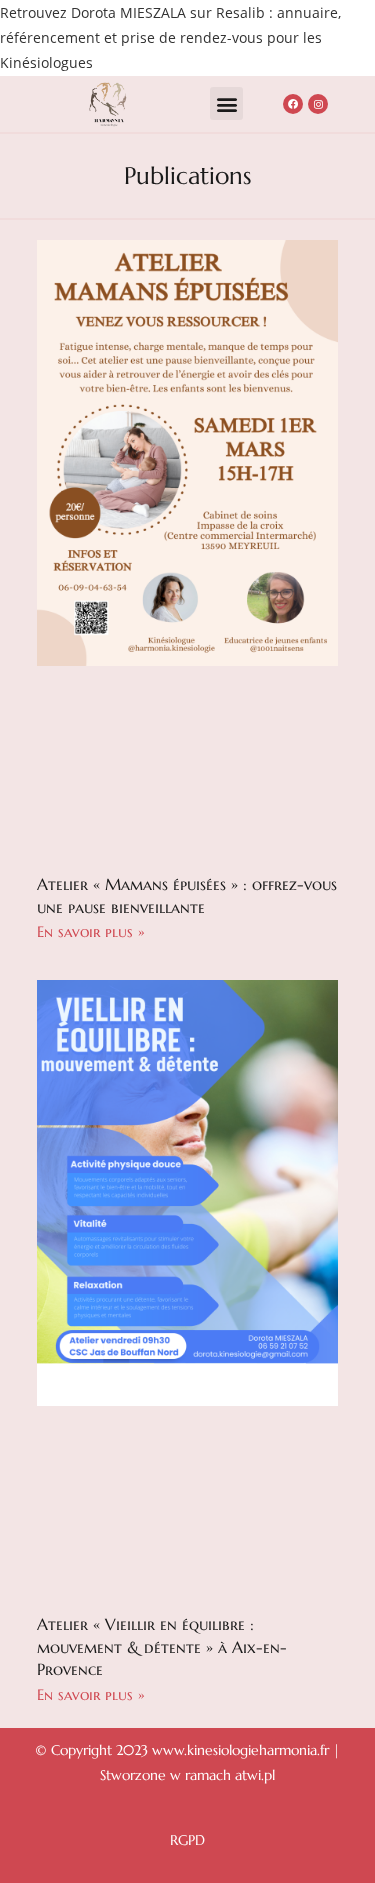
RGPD (187, 1840)
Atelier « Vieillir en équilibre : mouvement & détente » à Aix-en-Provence (162, 1646)
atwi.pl (255, 1775)
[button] (226, 103)
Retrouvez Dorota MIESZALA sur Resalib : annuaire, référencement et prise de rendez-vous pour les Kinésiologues (170, 37)
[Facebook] (293, 104)
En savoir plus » (91, 931)
